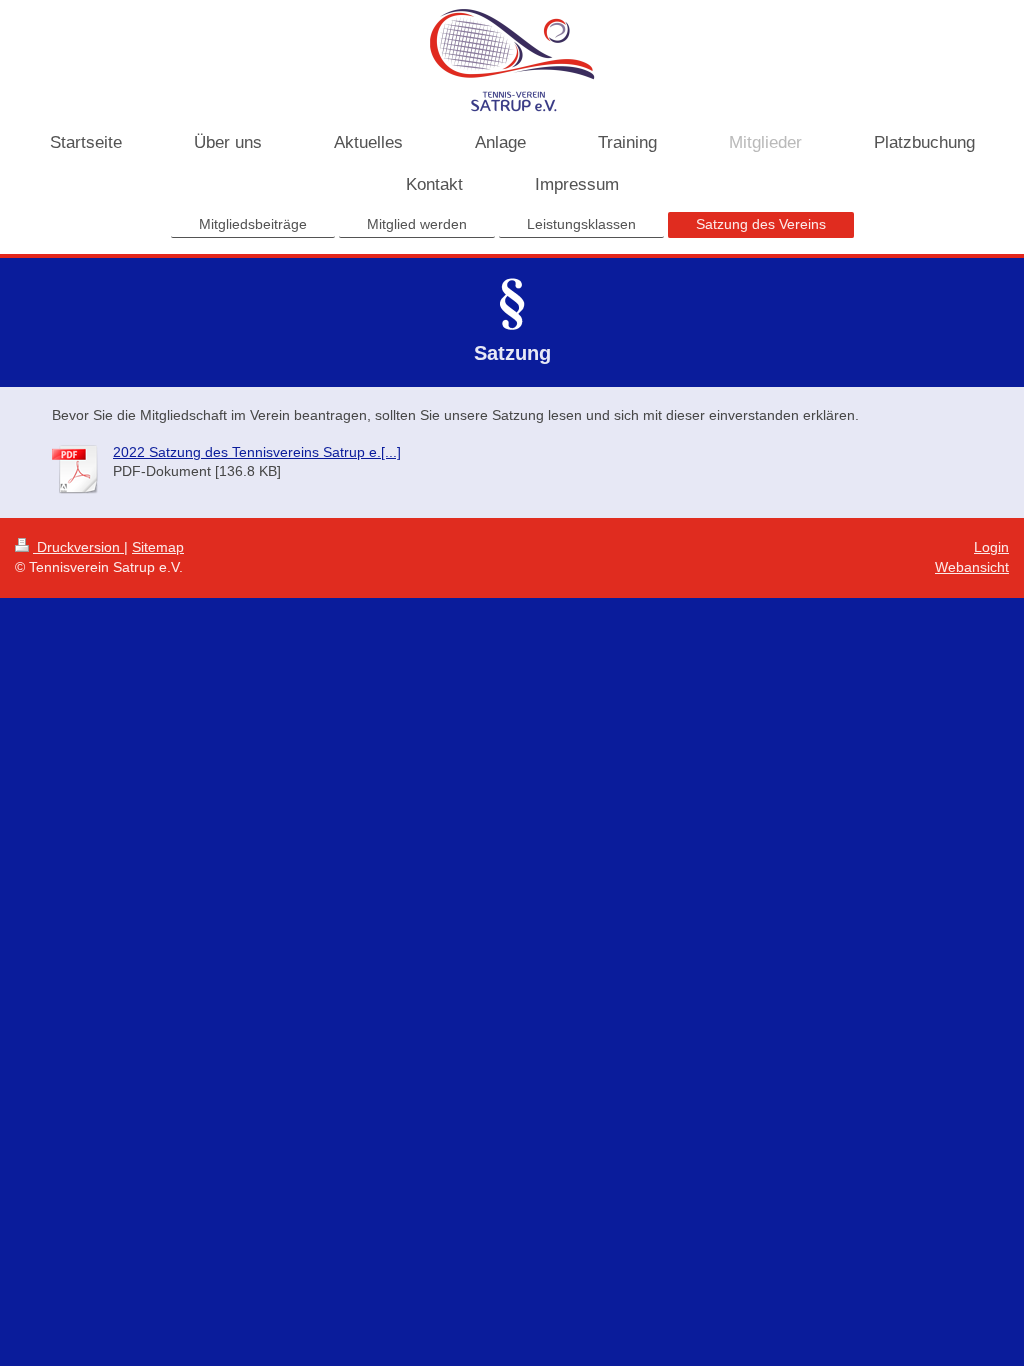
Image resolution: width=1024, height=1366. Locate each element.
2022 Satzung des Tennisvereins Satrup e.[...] (257, 452)
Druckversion (78, 547)
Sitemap (158, 547)
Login (991, 547)
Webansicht (972, 567)
